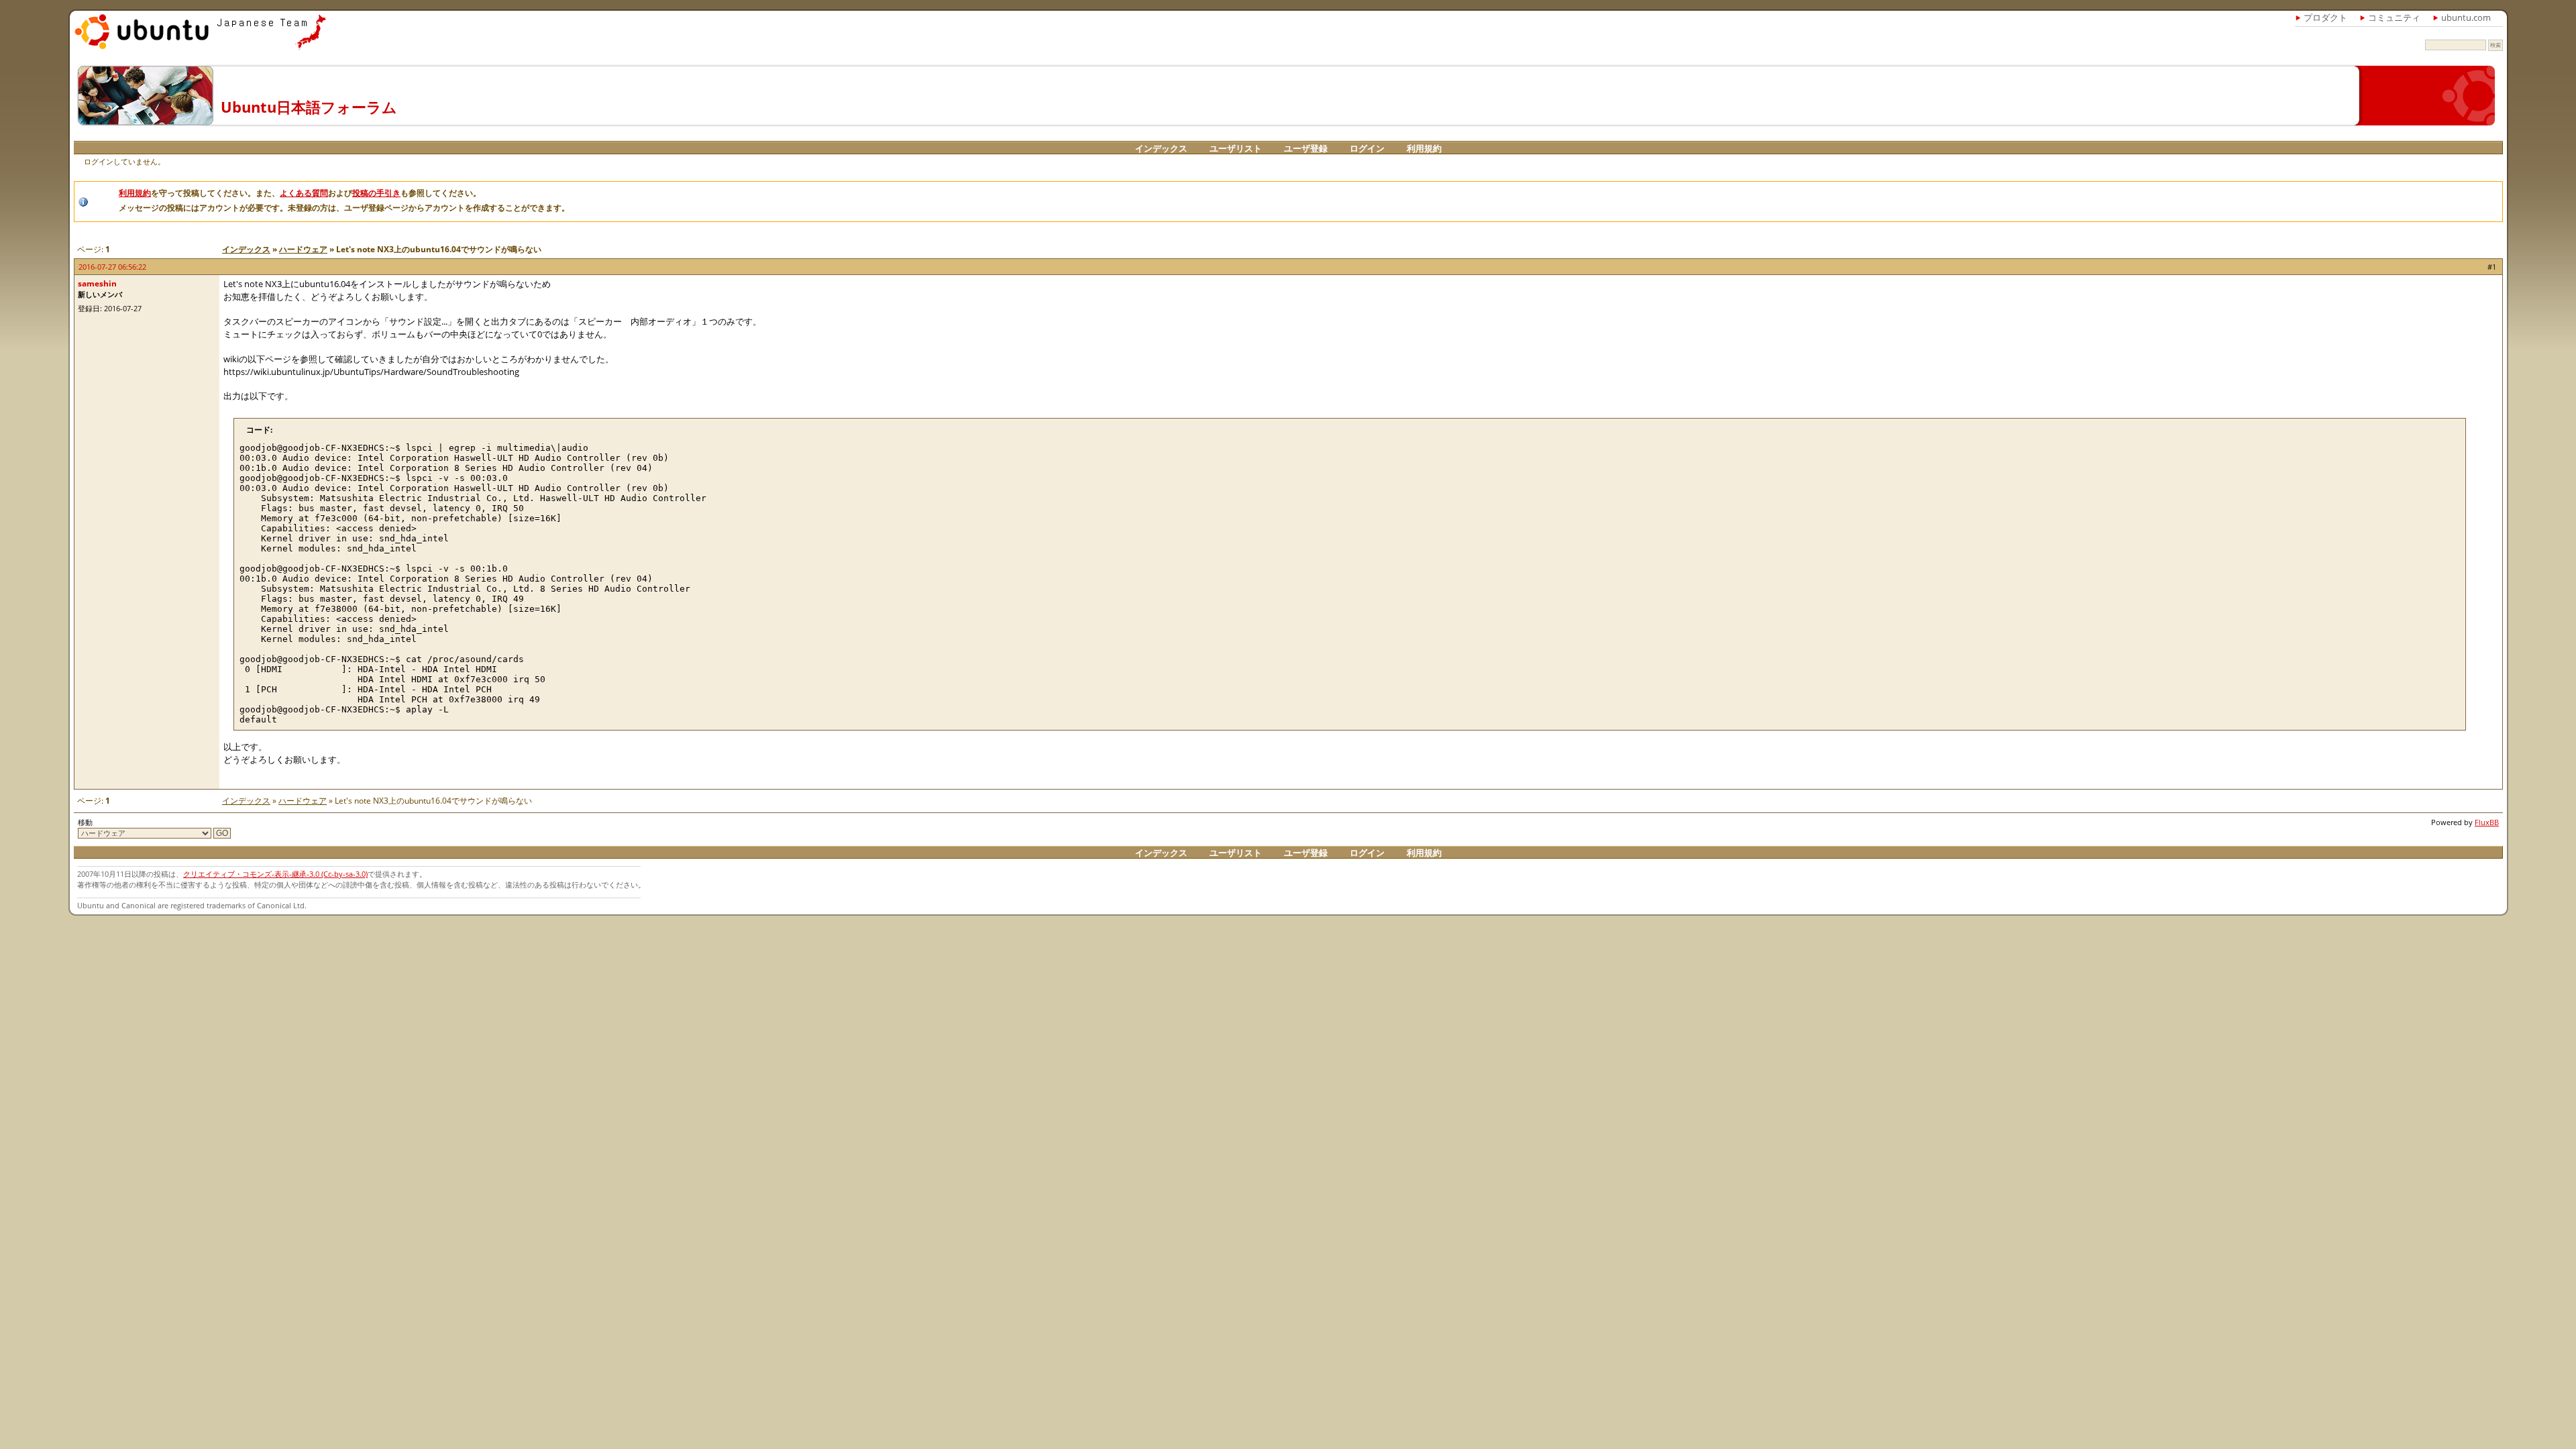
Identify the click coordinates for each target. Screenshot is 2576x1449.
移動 (85, 822)
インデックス (1161, 148)
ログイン (1367, 148)
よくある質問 (304, 193)
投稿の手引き (376, 193)
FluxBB (2487, 822)
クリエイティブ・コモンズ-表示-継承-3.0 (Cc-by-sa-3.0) (275, 874)
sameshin (97, 283)
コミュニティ (2394, 17)
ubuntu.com (2466, 17)
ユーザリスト (1236, 148)
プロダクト (2325, 17)
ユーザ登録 (1306, 148)
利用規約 (1424, 148)
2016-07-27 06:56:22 (112, 267)
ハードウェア (303, 249)
